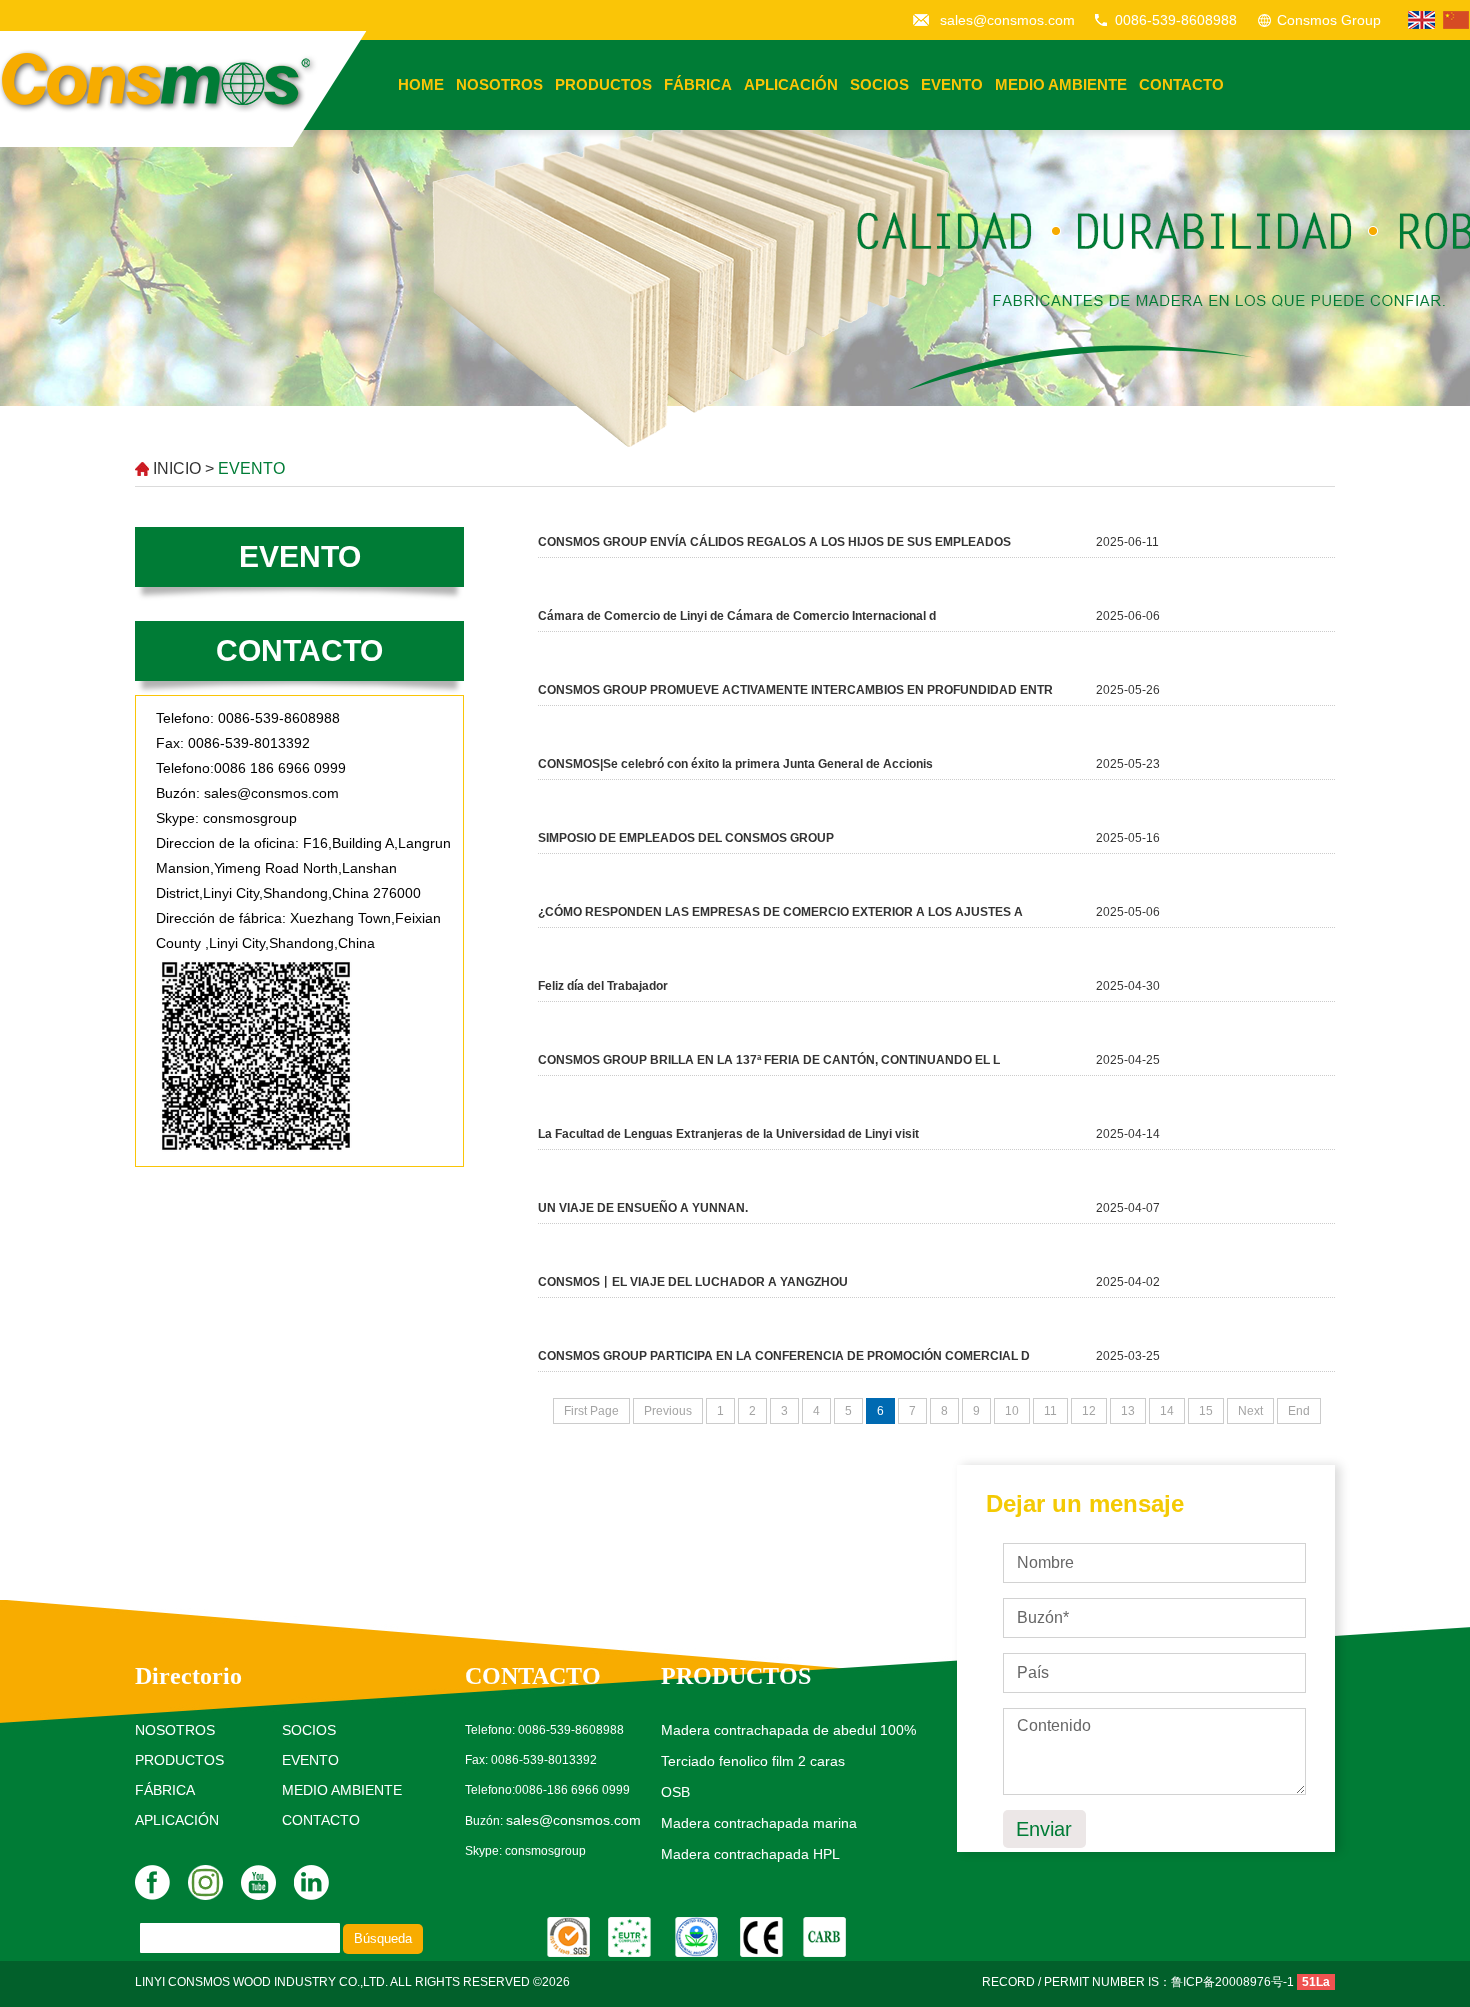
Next (1250, 1411)
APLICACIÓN (791, 84)
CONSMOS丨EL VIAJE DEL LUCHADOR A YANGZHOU (693, 1282)
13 (1128, 1411)
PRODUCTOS (603, 84)
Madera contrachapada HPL (750, 1854)
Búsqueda (383, 1938)
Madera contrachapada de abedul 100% (788, 1730)
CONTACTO (1181, 84)
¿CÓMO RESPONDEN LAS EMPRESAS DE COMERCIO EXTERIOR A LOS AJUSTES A (780, 912)
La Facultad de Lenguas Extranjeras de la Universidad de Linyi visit (728, 1134)
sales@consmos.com (1007, 20)
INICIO (177, 468)
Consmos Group (1329, 20)
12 (1089, 1411)
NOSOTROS (499, 84)
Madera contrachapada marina (759, 1823)
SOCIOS (879, 84)
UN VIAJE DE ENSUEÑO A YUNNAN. (643, 1208)
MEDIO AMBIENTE (1061, 84)
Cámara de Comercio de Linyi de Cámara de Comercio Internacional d (737, 616)
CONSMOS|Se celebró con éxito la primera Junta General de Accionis (735, 764)
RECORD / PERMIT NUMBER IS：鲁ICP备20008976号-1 (1138, 1982)
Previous (668, 1411)
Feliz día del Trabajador (603, 986)
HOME (421, 84)
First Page (591, 1411)
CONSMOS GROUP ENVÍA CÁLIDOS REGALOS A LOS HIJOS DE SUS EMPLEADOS (774, 542)
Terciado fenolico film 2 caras (753, 1761)
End (1299, 1411)
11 (1050, 1411)
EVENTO (952, 84)
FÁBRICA (698, 84)
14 (1167, 1411)
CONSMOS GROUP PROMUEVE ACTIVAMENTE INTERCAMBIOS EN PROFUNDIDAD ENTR (795, 690)
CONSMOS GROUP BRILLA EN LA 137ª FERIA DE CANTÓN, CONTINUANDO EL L (769, 1060)
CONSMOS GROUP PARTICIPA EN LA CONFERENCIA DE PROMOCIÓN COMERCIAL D (784, 1356)
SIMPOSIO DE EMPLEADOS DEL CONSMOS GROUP (686, 838)
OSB (675, 1792)
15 (1206, 1411)
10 (1012, 1411)
